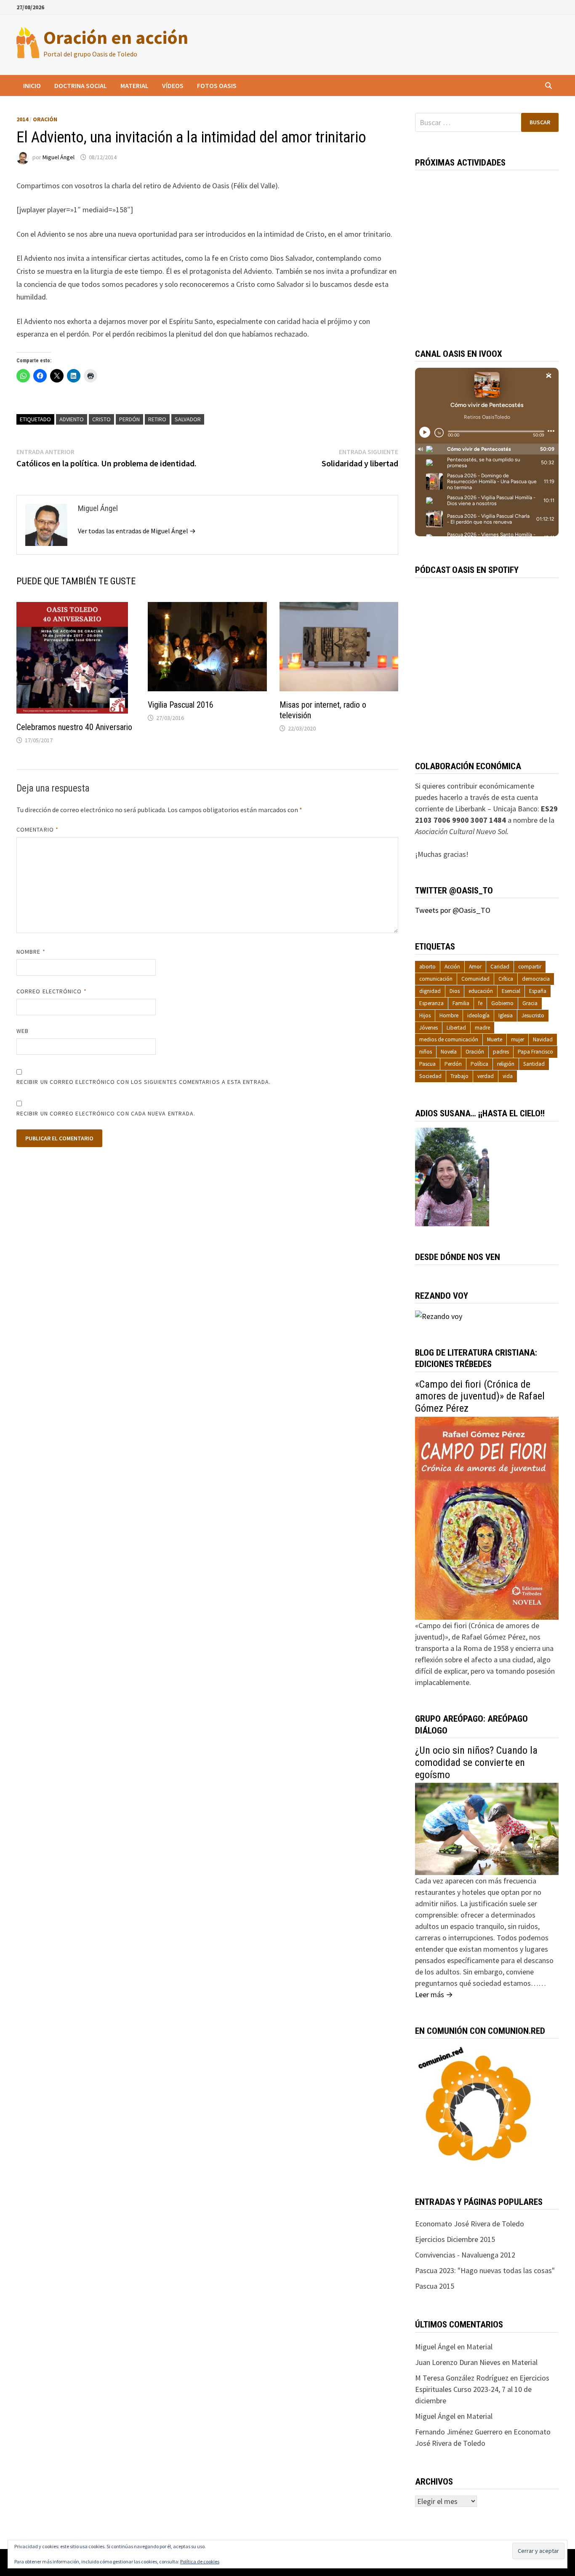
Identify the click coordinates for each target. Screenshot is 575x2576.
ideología (478, 1015)
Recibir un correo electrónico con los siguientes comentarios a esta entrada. (144, 1082)
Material (134, 86)
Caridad (500, 967)
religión (506, 1064)
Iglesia (506, 1015)
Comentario (37, 829)
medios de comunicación (449, 1039)
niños (426, 1052)
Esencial (511, 991)
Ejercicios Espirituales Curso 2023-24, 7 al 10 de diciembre (482, 2389)
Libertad (456, 1028)
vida (508, 1076)
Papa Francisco (535, 1052)
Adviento (72, 419)
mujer (518, 1039)
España (538, 991)
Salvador (188, 419)
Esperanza (431, 1003)
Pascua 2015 (435, 2286)
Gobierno (502, 1003)
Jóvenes (429, 1028)
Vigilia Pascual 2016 (181, 705)
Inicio (32, 86)
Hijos (425, 1015)
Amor (475, 967)
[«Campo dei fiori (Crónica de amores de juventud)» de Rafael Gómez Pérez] (487, 1518)
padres (501, 1052)
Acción (452, 967)
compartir (530, 967)
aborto (427, 967)
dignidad (430, 991)
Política (479, 1064)
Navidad (543, 1039)
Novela (449, 1052)
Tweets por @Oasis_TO (453, 910)
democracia (536, 979)
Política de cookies (200, 2561)
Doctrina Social (81, 86)
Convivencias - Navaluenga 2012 (465, 2255)
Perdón (129, 419)
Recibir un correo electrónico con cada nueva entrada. (106, 1113)
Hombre (449, 1015)
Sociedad (430, 1076)
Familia (461, 1003)
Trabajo (459, 1076)
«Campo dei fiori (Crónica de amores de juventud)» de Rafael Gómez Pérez (480, 1396)
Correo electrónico (52, 991)
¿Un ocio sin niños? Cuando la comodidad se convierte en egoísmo (476, 1763)
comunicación (436, 979)
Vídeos (173, 86)
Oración (45, 119)
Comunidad (475, 979)
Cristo (101, 419)
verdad (486, 1076)
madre (482, 1028)
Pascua (427, 1064)
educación (481, 991)
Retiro (157, 419)
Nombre (31, 952)
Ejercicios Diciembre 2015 (455, 2239)
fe (480, 1003)
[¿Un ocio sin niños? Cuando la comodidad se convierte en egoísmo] (487, 1828)
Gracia (530, 1003)
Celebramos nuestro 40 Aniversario (74, 727)
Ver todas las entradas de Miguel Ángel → (137, 531)
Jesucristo (533, 1015)
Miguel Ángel (59, 157)
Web (23, 1031)
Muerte (495, 1039)
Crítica (506, 979)
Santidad (534, 1064)
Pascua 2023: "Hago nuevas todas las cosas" (485, 2270)
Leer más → (434, 1994)
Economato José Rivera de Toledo (470, 2224)
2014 (22, 119)
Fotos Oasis (217, 86)
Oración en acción (116, 37)
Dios (455, 991)
